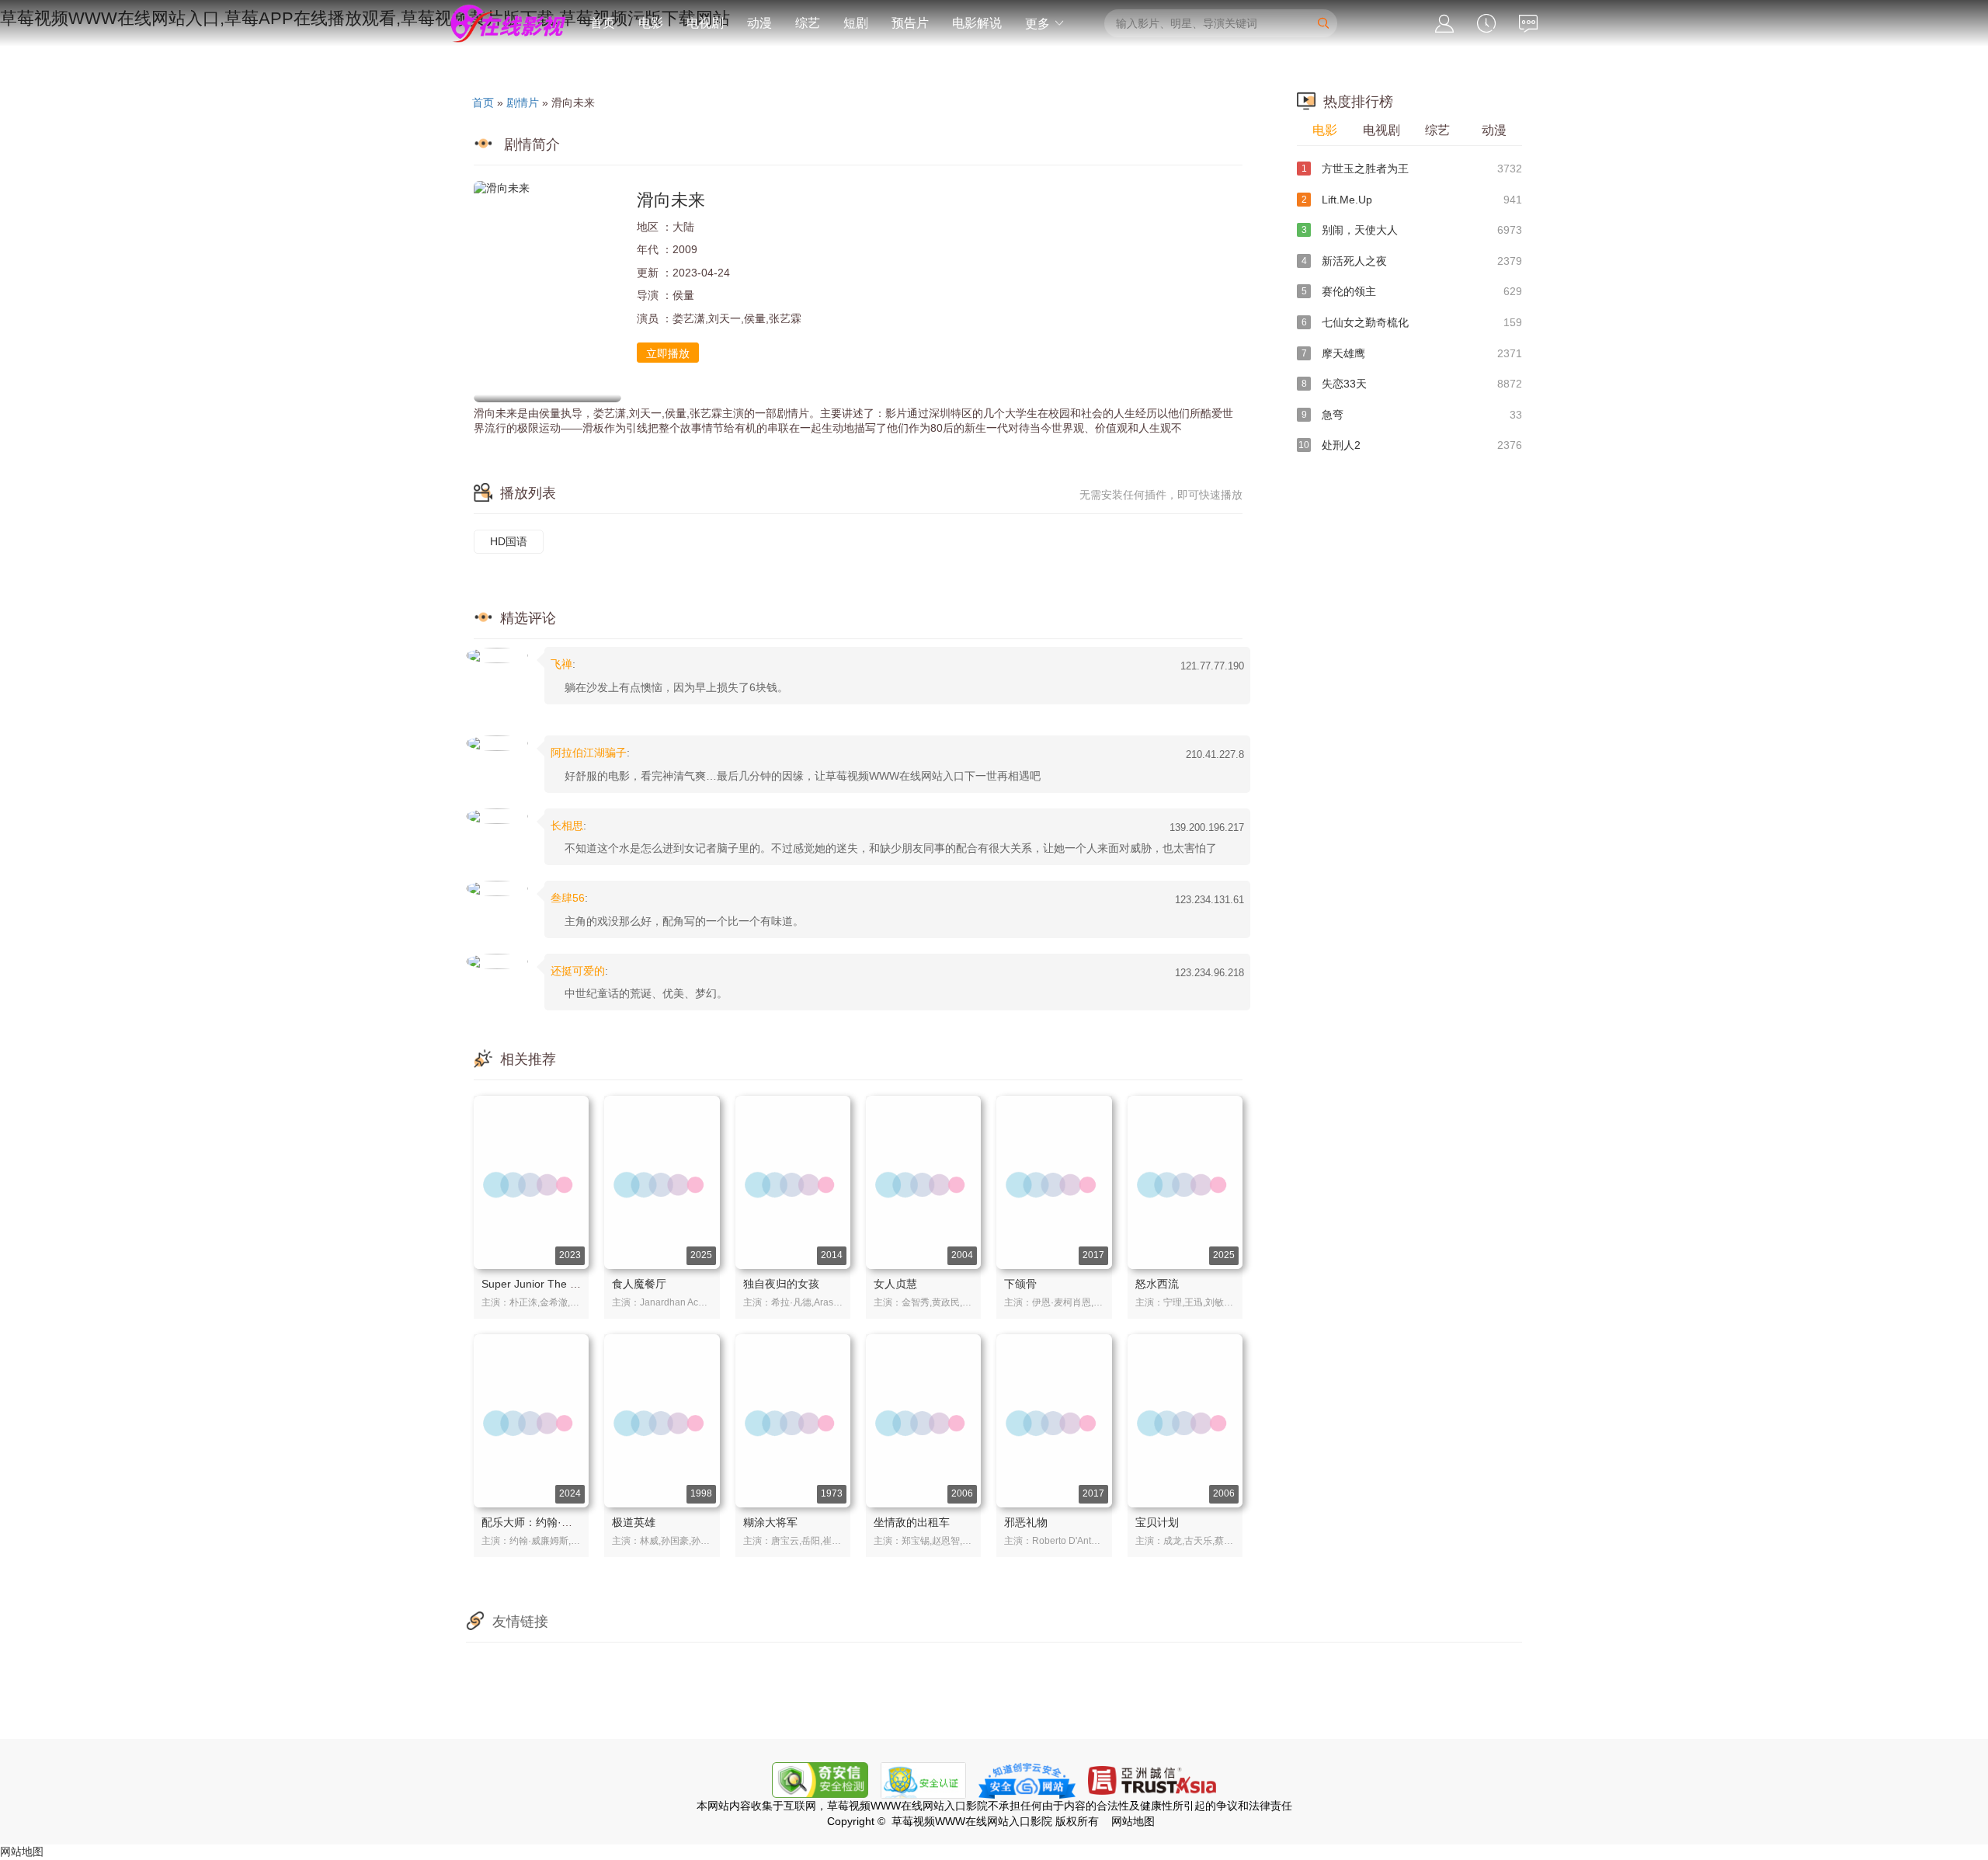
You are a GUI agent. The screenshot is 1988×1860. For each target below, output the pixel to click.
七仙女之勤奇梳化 (1412, 322)
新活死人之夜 (1412, 261)
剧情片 (523, 103)
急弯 (1412, 415)
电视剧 (705, 23)
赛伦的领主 (1412, 291)
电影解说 (977, 23)
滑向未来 (671, 200)
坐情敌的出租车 (912, 1522)
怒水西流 (1157, 1284)
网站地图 (22, 1851)
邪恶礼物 (1026, 1522)
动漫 (759, 23)
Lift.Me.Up (1412, 200)
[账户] (1444, 24)
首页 (603, 23)
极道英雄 (634, 1522)
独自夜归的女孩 (781, 1284)
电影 (651, 23)
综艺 (808, 23)
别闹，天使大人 (1412, 230)
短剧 (856, 23)
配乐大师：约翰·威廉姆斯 (543, 1522)
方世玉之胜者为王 (1412, 169)
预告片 (910, 23)
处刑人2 (1410, 445)
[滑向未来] (547, 292)
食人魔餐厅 (639, 1284)
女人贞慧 (895, 1284)
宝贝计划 (1157, 1522)
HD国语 (509, 541)
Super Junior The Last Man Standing (572, 1284)
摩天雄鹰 (1412, 353)
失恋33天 (1412, 384)
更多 (1039, 24)
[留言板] (1528, 24)
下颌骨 (1020, 1284)
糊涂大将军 (770, 1522)
